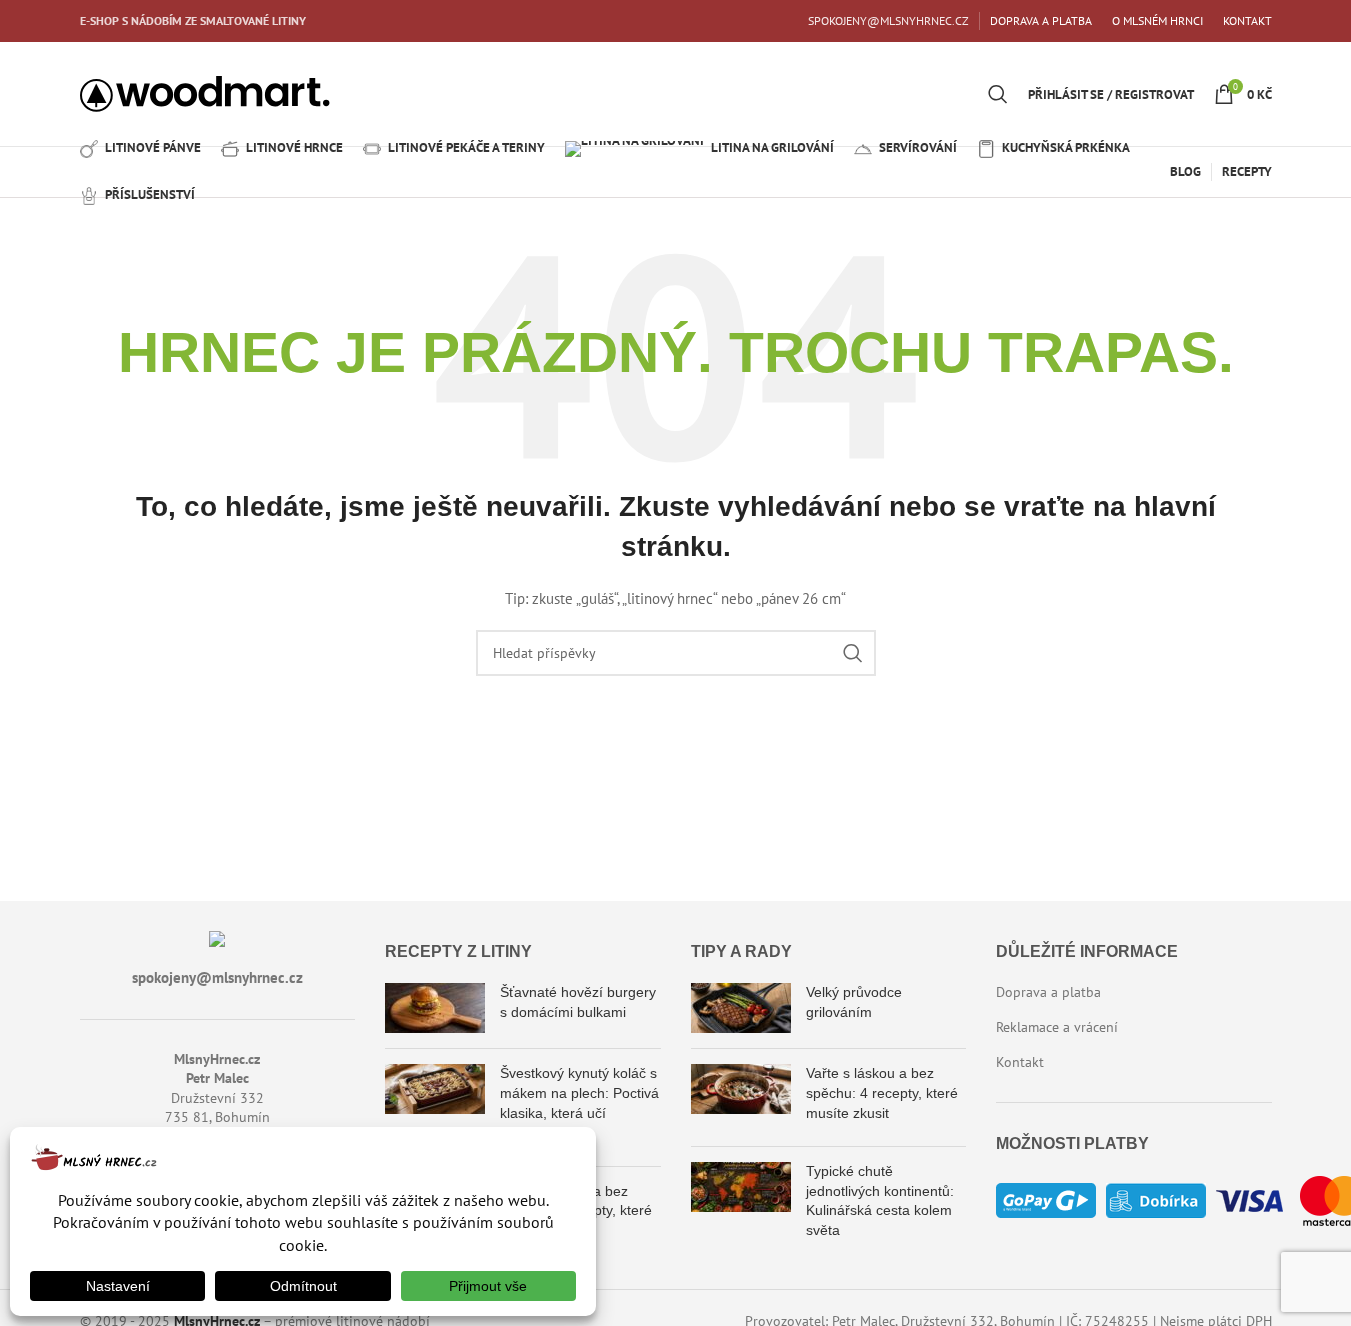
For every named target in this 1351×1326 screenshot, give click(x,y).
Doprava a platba (1048, 992)
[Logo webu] (205, 93)
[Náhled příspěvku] (435, 1008)
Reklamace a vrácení (1057, 1027)
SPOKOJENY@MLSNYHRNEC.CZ (888, 20)
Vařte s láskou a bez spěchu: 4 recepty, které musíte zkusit (882, 1092)
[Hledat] (998, 94)
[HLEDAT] (853, 653)
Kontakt (1020, 1062)
